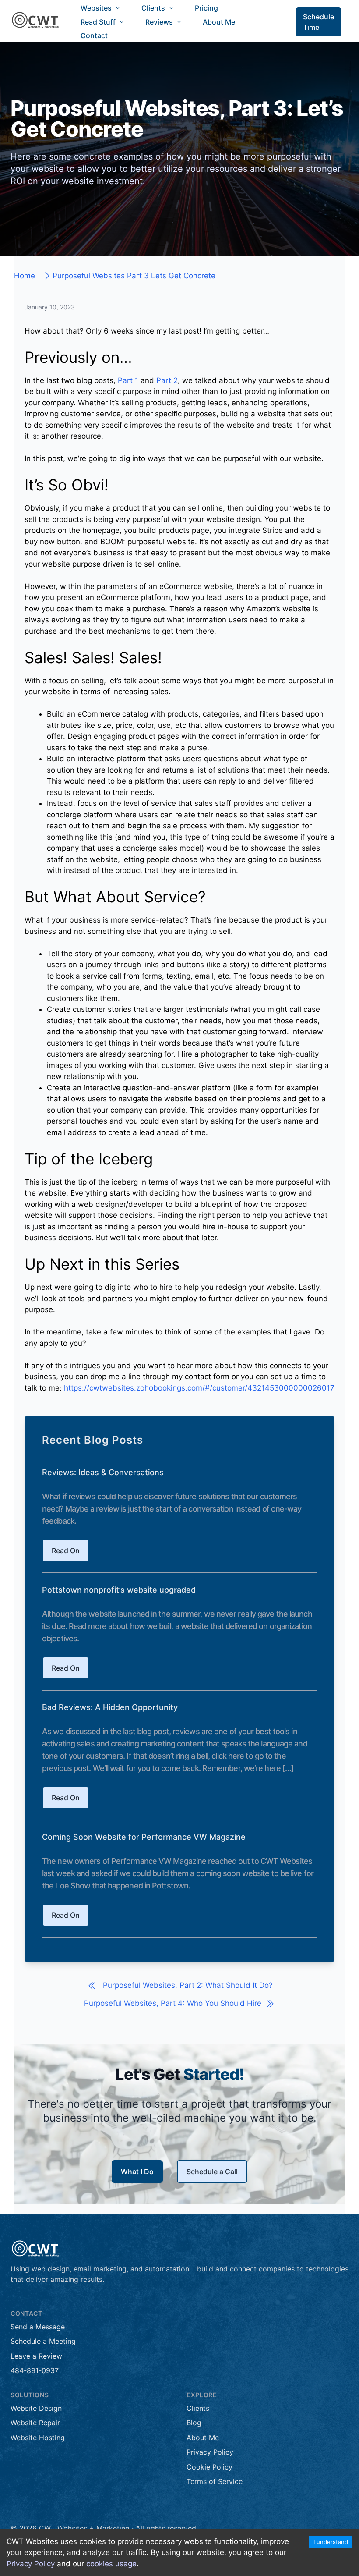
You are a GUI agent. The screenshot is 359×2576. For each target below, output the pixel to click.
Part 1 (128, 380)
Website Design (36, 2408)
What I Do (137, 2172)
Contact (94, 35)
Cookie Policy (209, 2467)
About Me (219, 22)
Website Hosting (38, 2438)
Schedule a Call (212, 2172)
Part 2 (167, 380)
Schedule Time (319, 22)
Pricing (206, 8)
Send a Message (38, 2327)
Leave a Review (36, 2356)
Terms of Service (215, 2481)
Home (25, 276)
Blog (194, 2423)
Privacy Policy (31, 2564)
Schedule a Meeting (43, 2341)
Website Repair (35, 2423)
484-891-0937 (35, 2370)
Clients (198, 2408)
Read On (66, 1551)
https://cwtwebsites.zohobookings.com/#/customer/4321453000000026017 (199, 1388)
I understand (331, 2542)
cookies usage (111, 2564)
